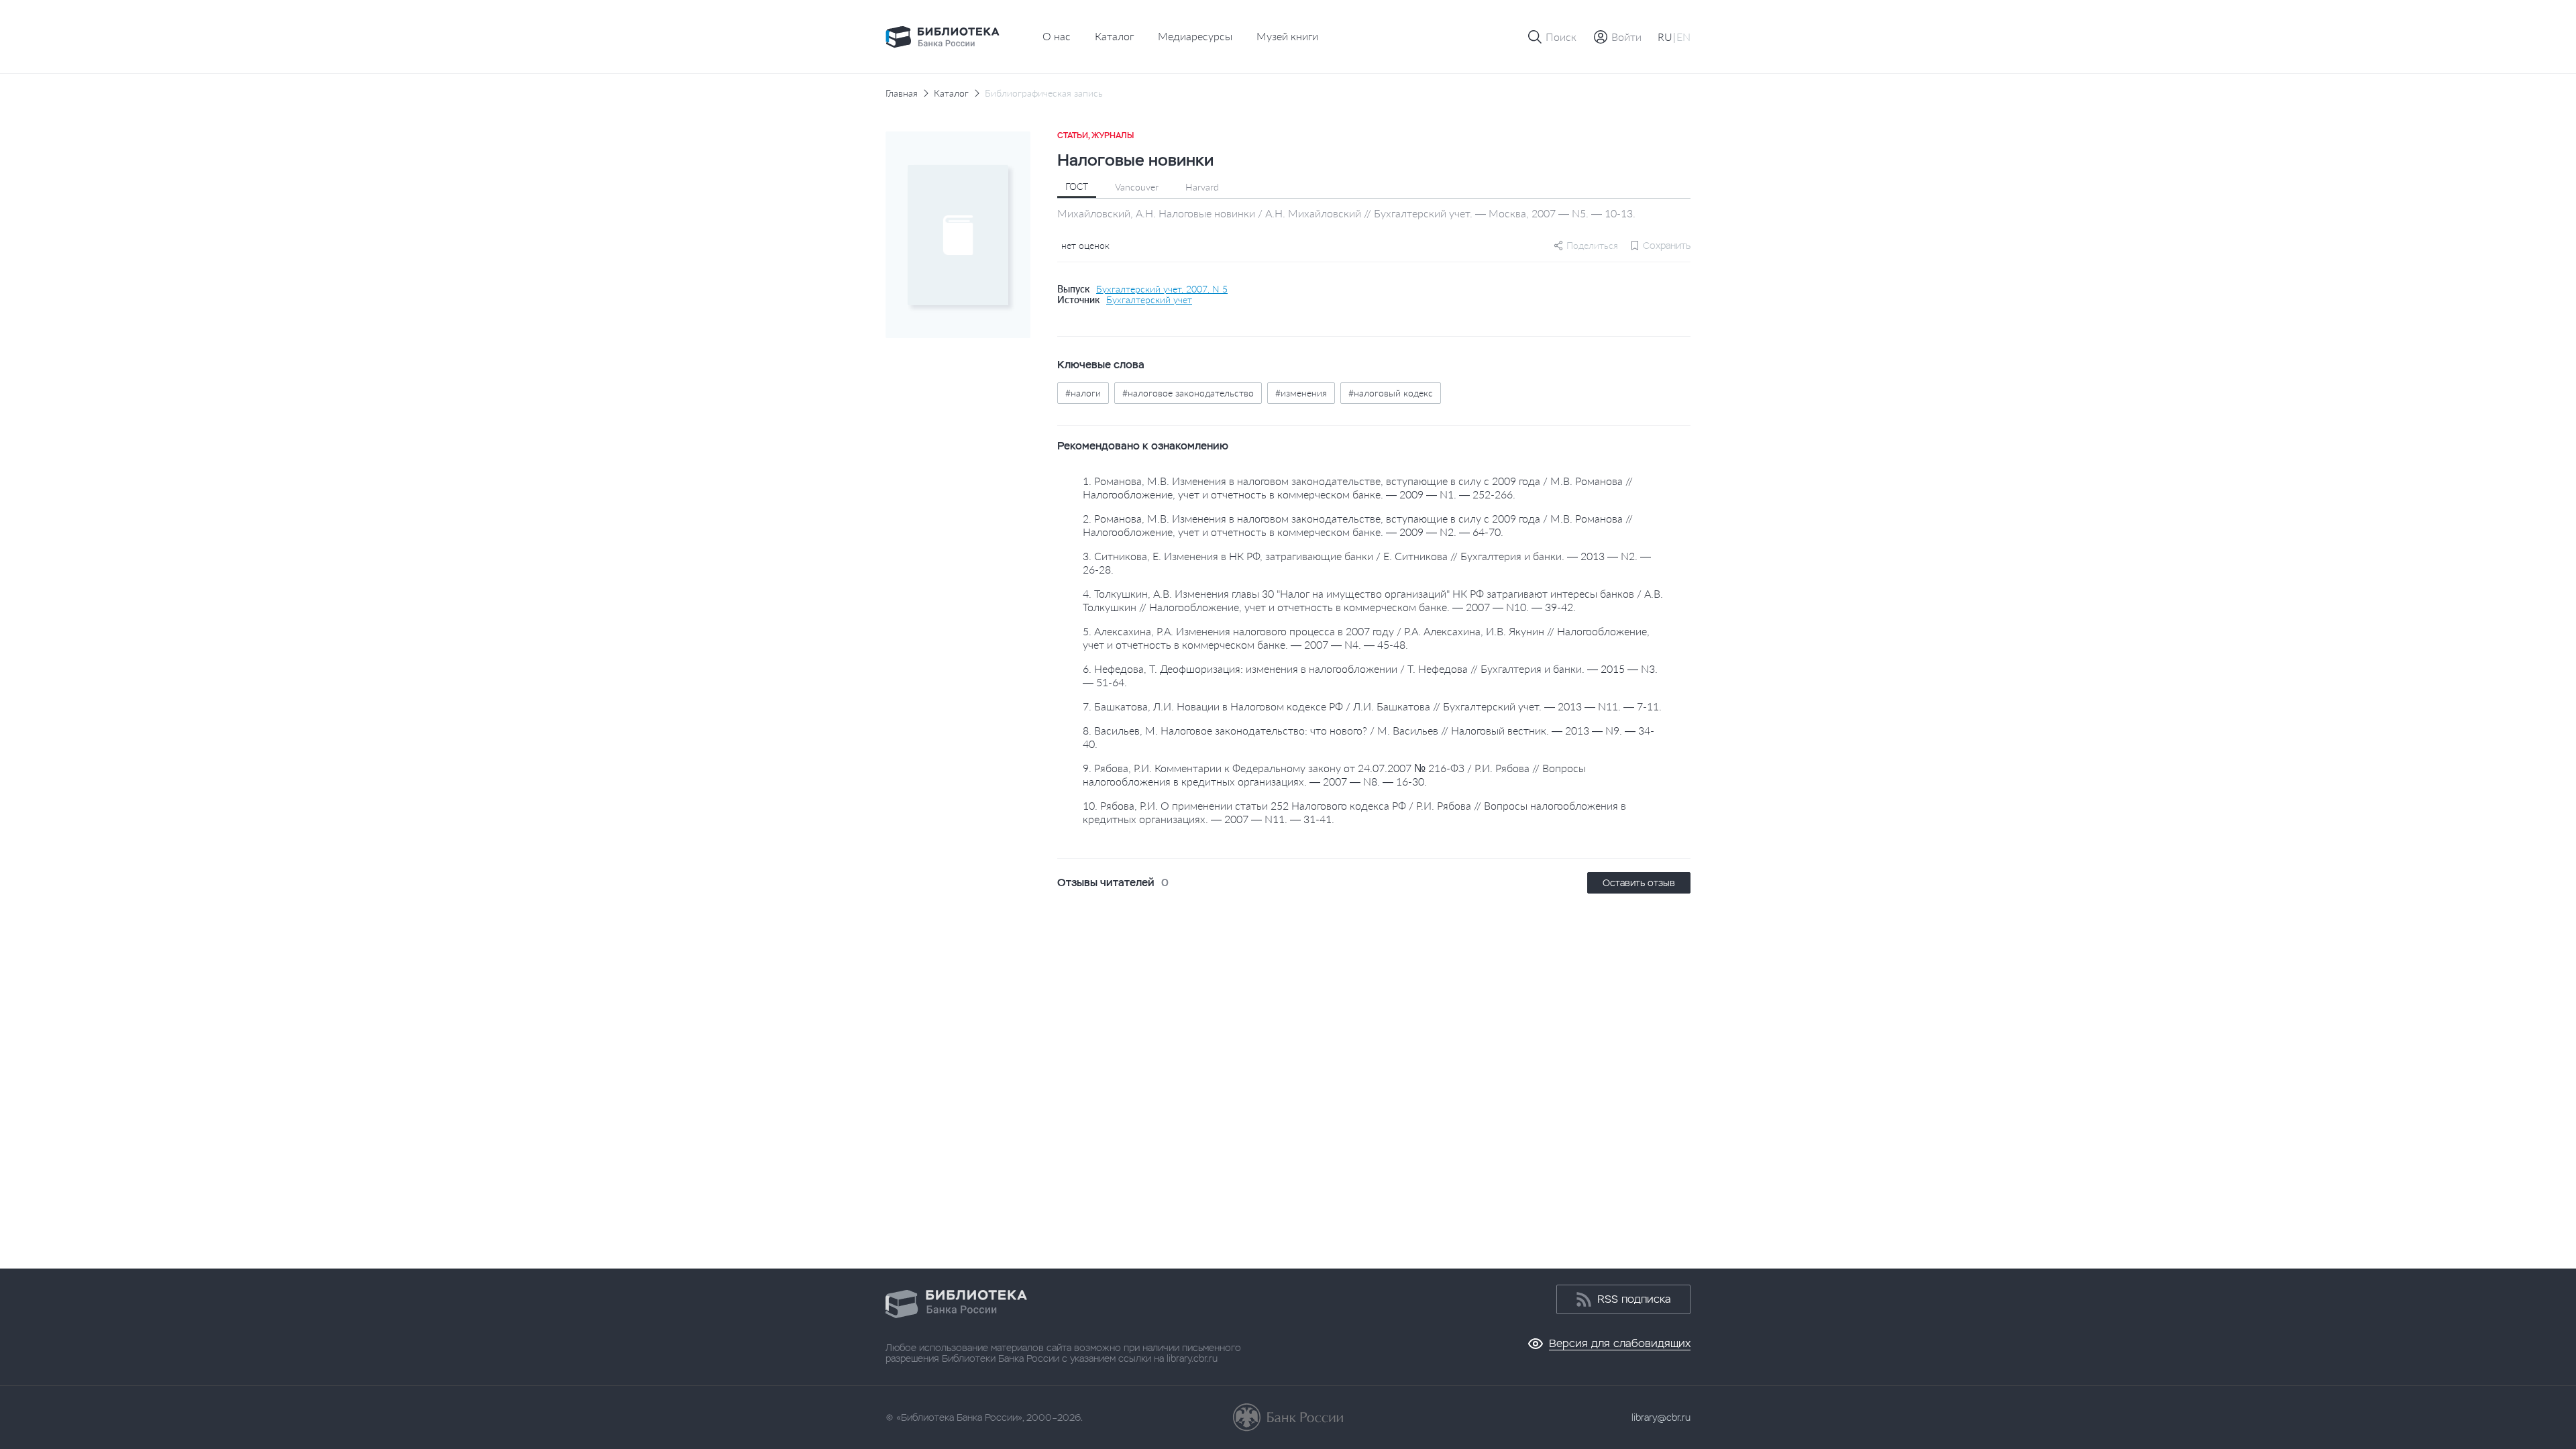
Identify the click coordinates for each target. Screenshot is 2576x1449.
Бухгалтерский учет (1149, 300)
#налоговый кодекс (1391, 393)
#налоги (1083, 393)
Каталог (1114, 36)
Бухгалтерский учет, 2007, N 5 (1162, 289)
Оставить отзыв (1639, 883)
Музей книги (1287, 36)
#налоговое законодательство (1188, 393)
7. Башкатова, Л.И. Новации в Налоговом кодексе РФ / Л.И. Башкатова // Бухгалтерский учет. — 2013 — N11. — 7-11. (1372, 706)
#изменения (1301, 393)
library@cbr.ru (1661, 1417)
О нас (1057, 36)
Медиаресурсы (1195, 36)
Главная (902, 93)
